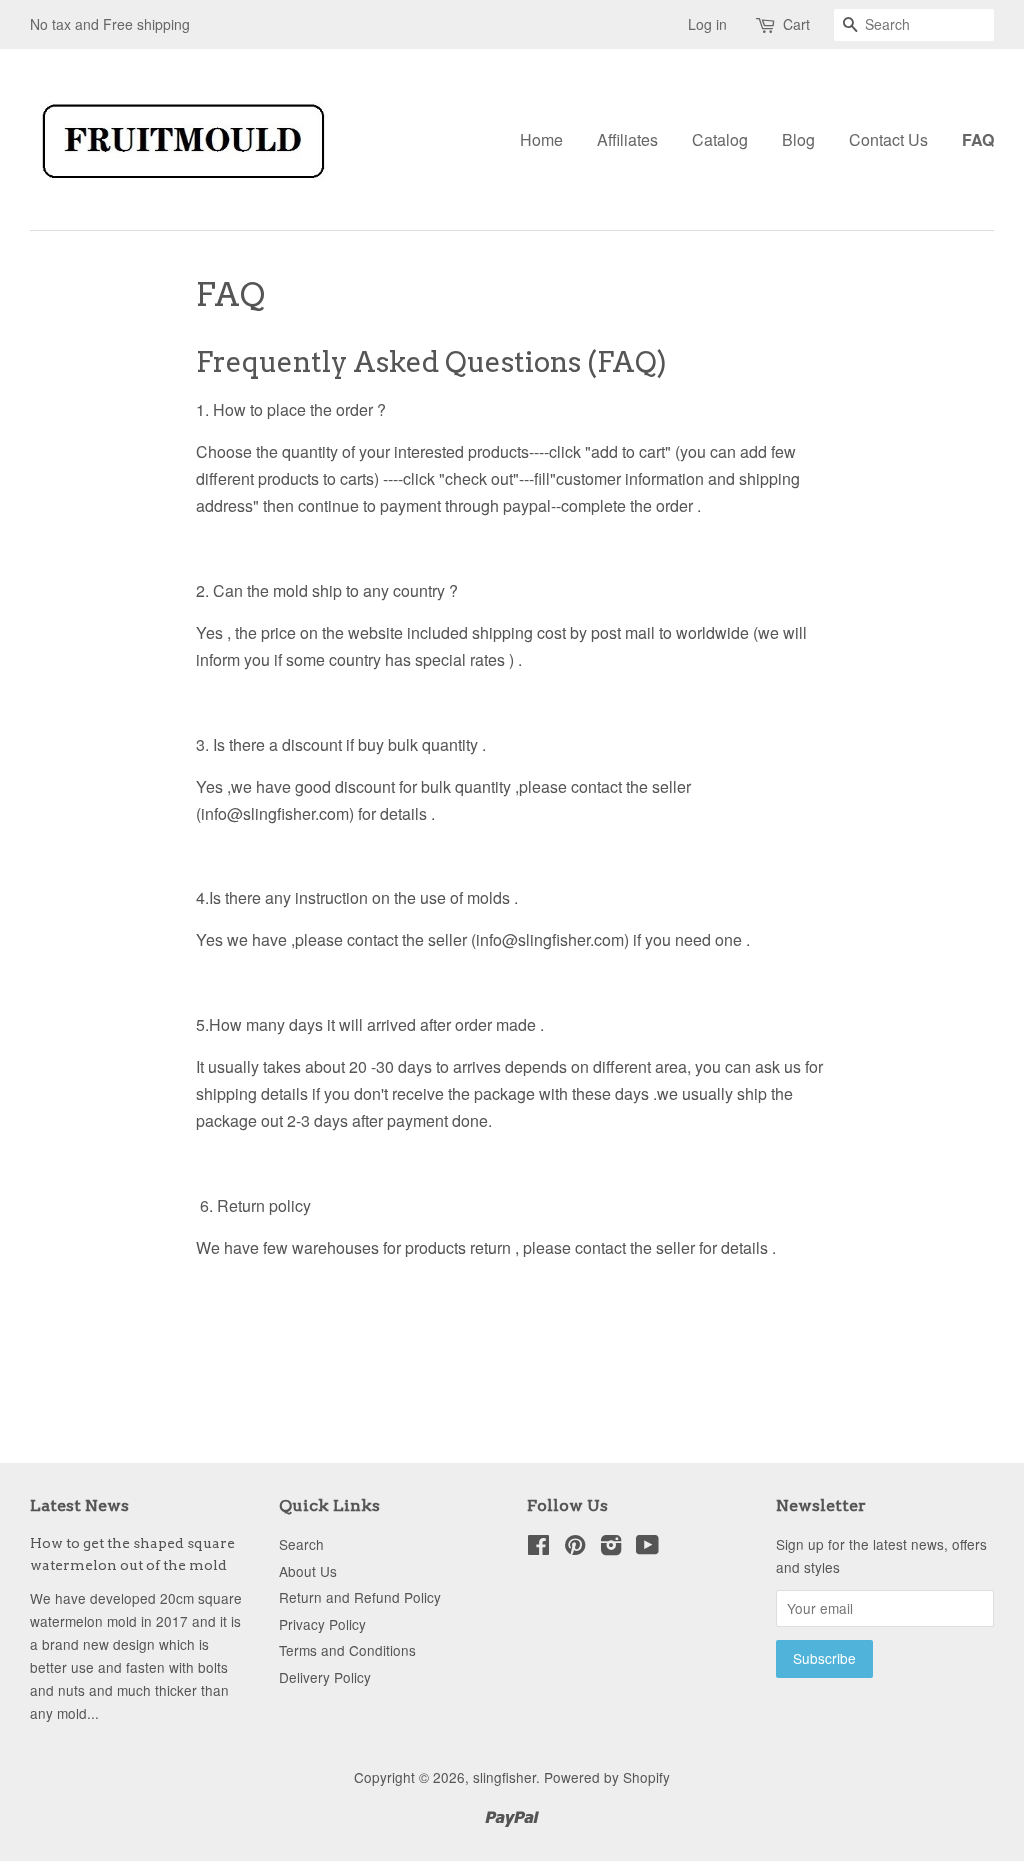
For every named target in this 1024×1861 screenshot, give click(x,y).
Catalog (720, 139)
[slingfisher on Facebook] (538, 1548)
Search (301, 1544)
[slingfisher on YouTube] (647, 1548)
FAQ (978, 139)
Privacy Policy (322, 1624)
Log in (707, 24)
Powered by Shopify (607, 1777)
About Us (308, 1571)
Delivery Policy (325, 1677)
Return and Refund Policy (360, 1597)
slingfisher (504, 1777)
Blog (798, 139)
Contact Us (888, 139)
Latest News (79, 1505)
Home (541, 139)
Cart (796, 24)
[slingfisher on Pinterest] (575, 1548)
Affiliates (627, 139)
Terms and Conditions (347, 1650)
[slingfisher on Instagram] (611, 1548)
